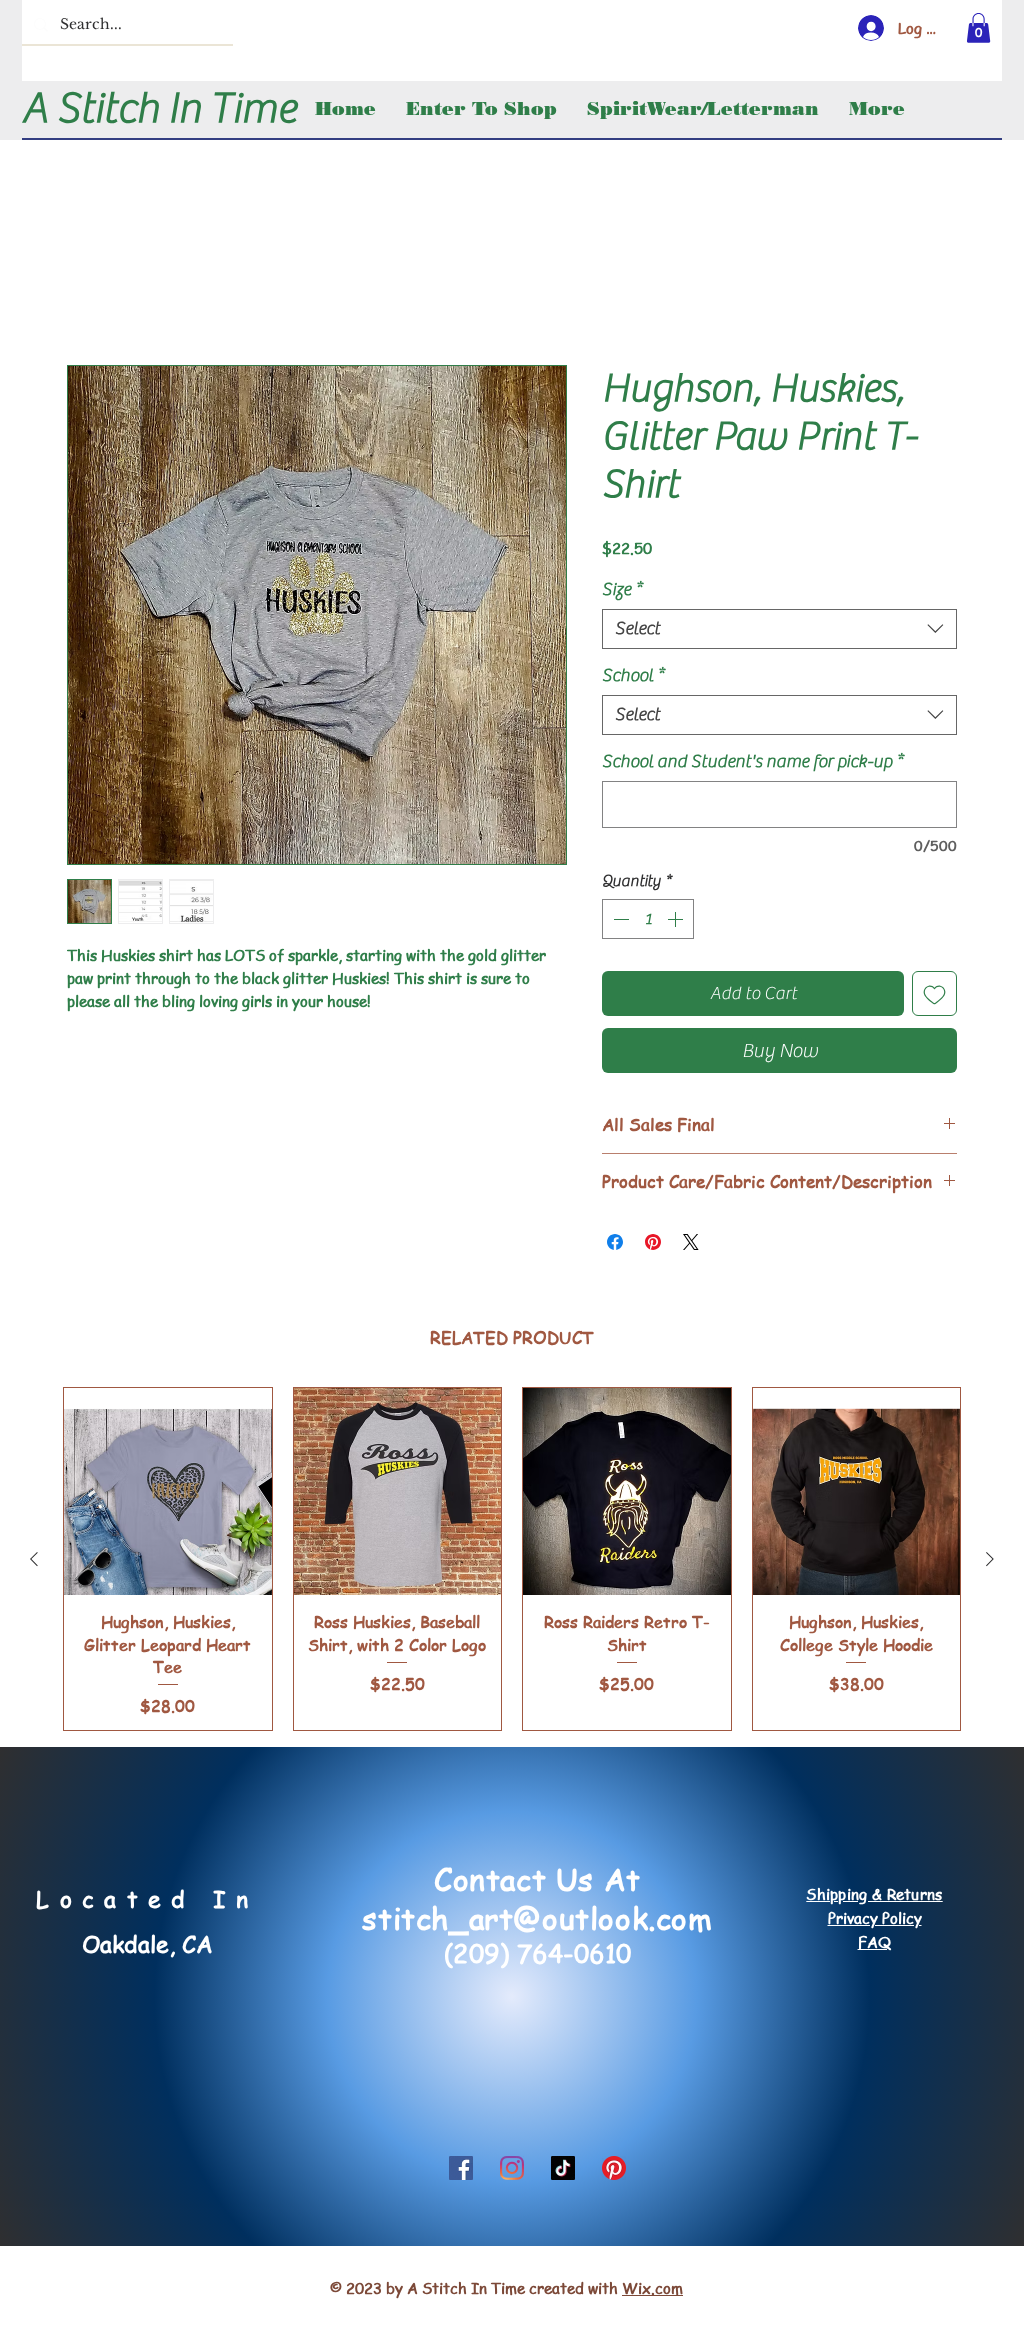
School (633, 678)
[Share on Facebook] (615, 1245)
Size (622, 592)
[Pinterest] (614, 2171)
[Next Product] (990, 1562)
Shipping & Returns (874, 1897)
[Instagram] (512, 2171)
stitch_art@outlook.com (537, 1921)
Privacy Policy (875, 1921)
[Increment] (677, 922)
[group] (512, 1562)
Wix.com (652, 2291)
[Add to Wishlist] (934, 996)
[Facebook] (461, 2171)
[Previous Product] (34, 1562)
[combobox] (779, 632)
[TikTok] (563, 2171)
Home (88, 296)
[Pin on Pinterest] (653, 1245)
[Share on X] (691, 1245)
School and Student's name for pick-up (752, 764)
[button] (978, 28)
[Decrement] (619, 922)
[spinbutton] (648, 922)
